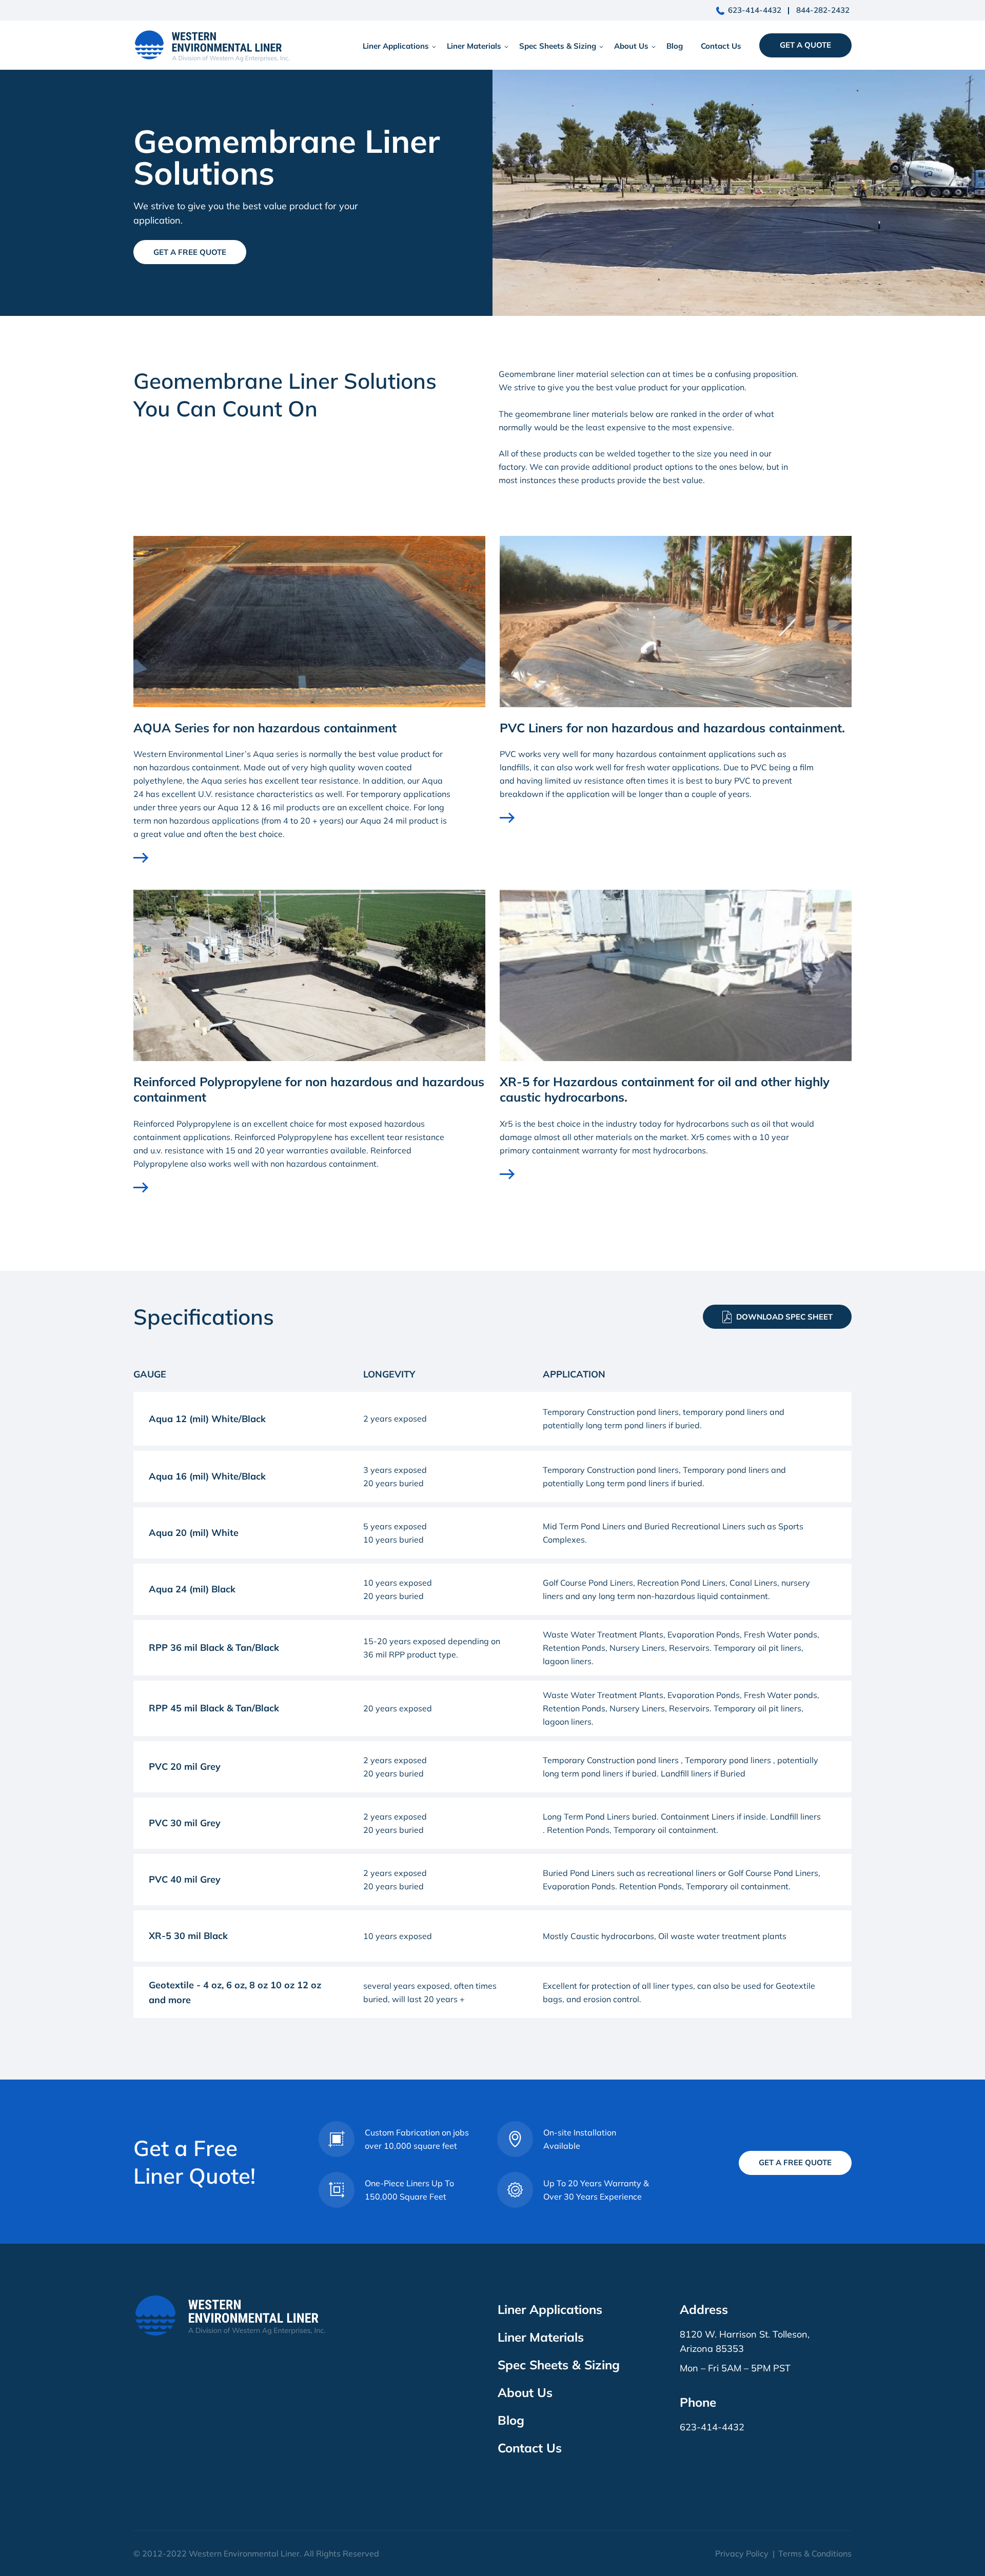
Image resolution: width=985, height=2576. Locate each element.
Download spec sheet (784, 1317)
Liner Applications (396, 46)
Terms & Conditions (815, 2553)
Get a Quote (805, 45)
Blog (675, 46)
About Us (631, 46)
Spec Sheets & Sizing (558, 46)
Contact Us (721, 46)
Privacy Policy (742, 2553)
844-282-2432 (823, 10)
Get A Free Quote (190, 252)
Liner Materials (474, 46)
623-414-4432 (755, 10)
